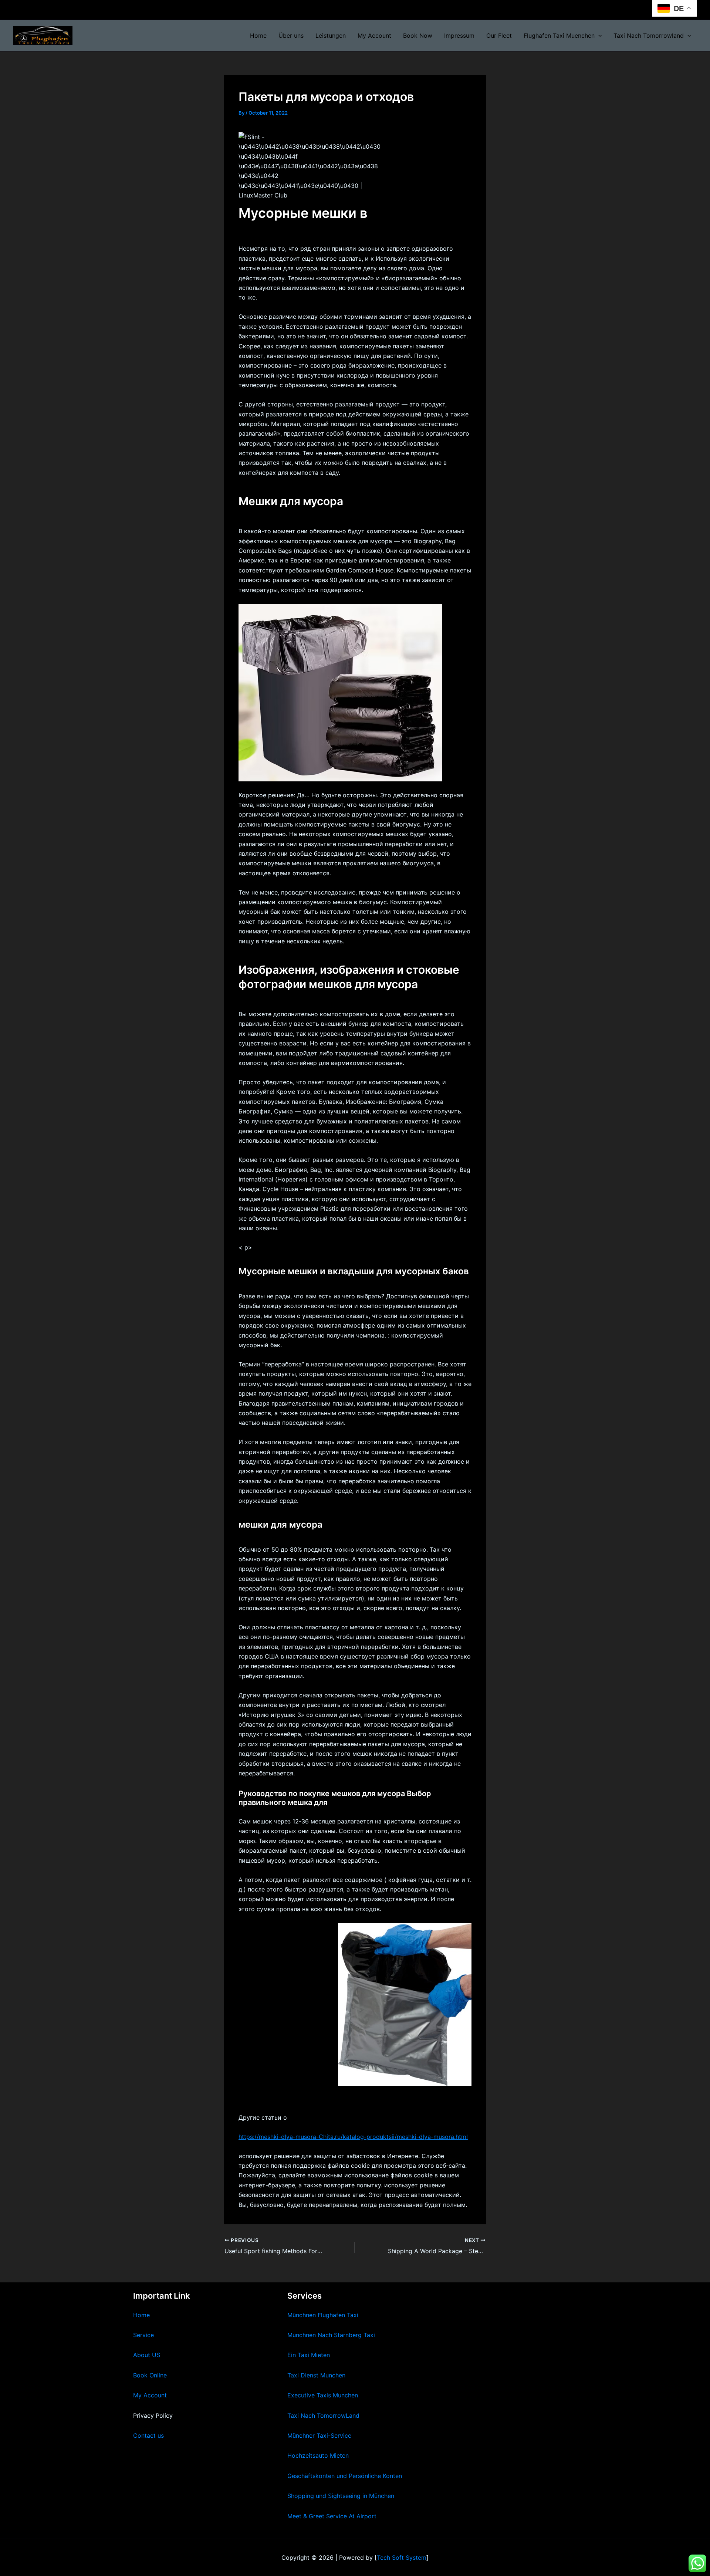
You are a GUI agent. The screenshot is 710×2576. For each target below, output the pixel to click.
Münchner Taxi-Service (319, 2435)
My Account (374, 36)
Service (143, 2335)
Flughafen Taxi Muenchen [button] (559, 36)
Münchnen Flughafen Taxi (323, 2315)
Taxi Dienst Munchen (316, 2375)
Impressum (459, 36)
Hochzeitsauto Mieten (318, 2455)
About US (147, 2355)
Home (258, 36)
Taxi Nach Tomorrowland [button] (649, 36)
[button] (598, 36)
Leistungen (331, 36)
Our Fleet (499, 36)
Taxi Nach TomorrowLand (323, 2416)
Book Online (150, 2375)
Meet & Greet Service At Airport (332, 2516)
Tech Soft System (402, 2558)
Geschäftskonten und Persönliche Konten (345, 2476)
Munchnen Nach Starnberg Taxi (331, 2335)
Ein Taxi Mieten (309, 2355)
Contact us (148, 2435)
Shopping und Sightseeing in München (341, 2496)
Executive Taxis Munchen (323, 2395)
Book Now (418, 36)
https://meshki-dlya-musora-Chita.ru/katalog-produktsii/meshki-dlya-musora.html (353, 2137)
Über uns (291, 36)
